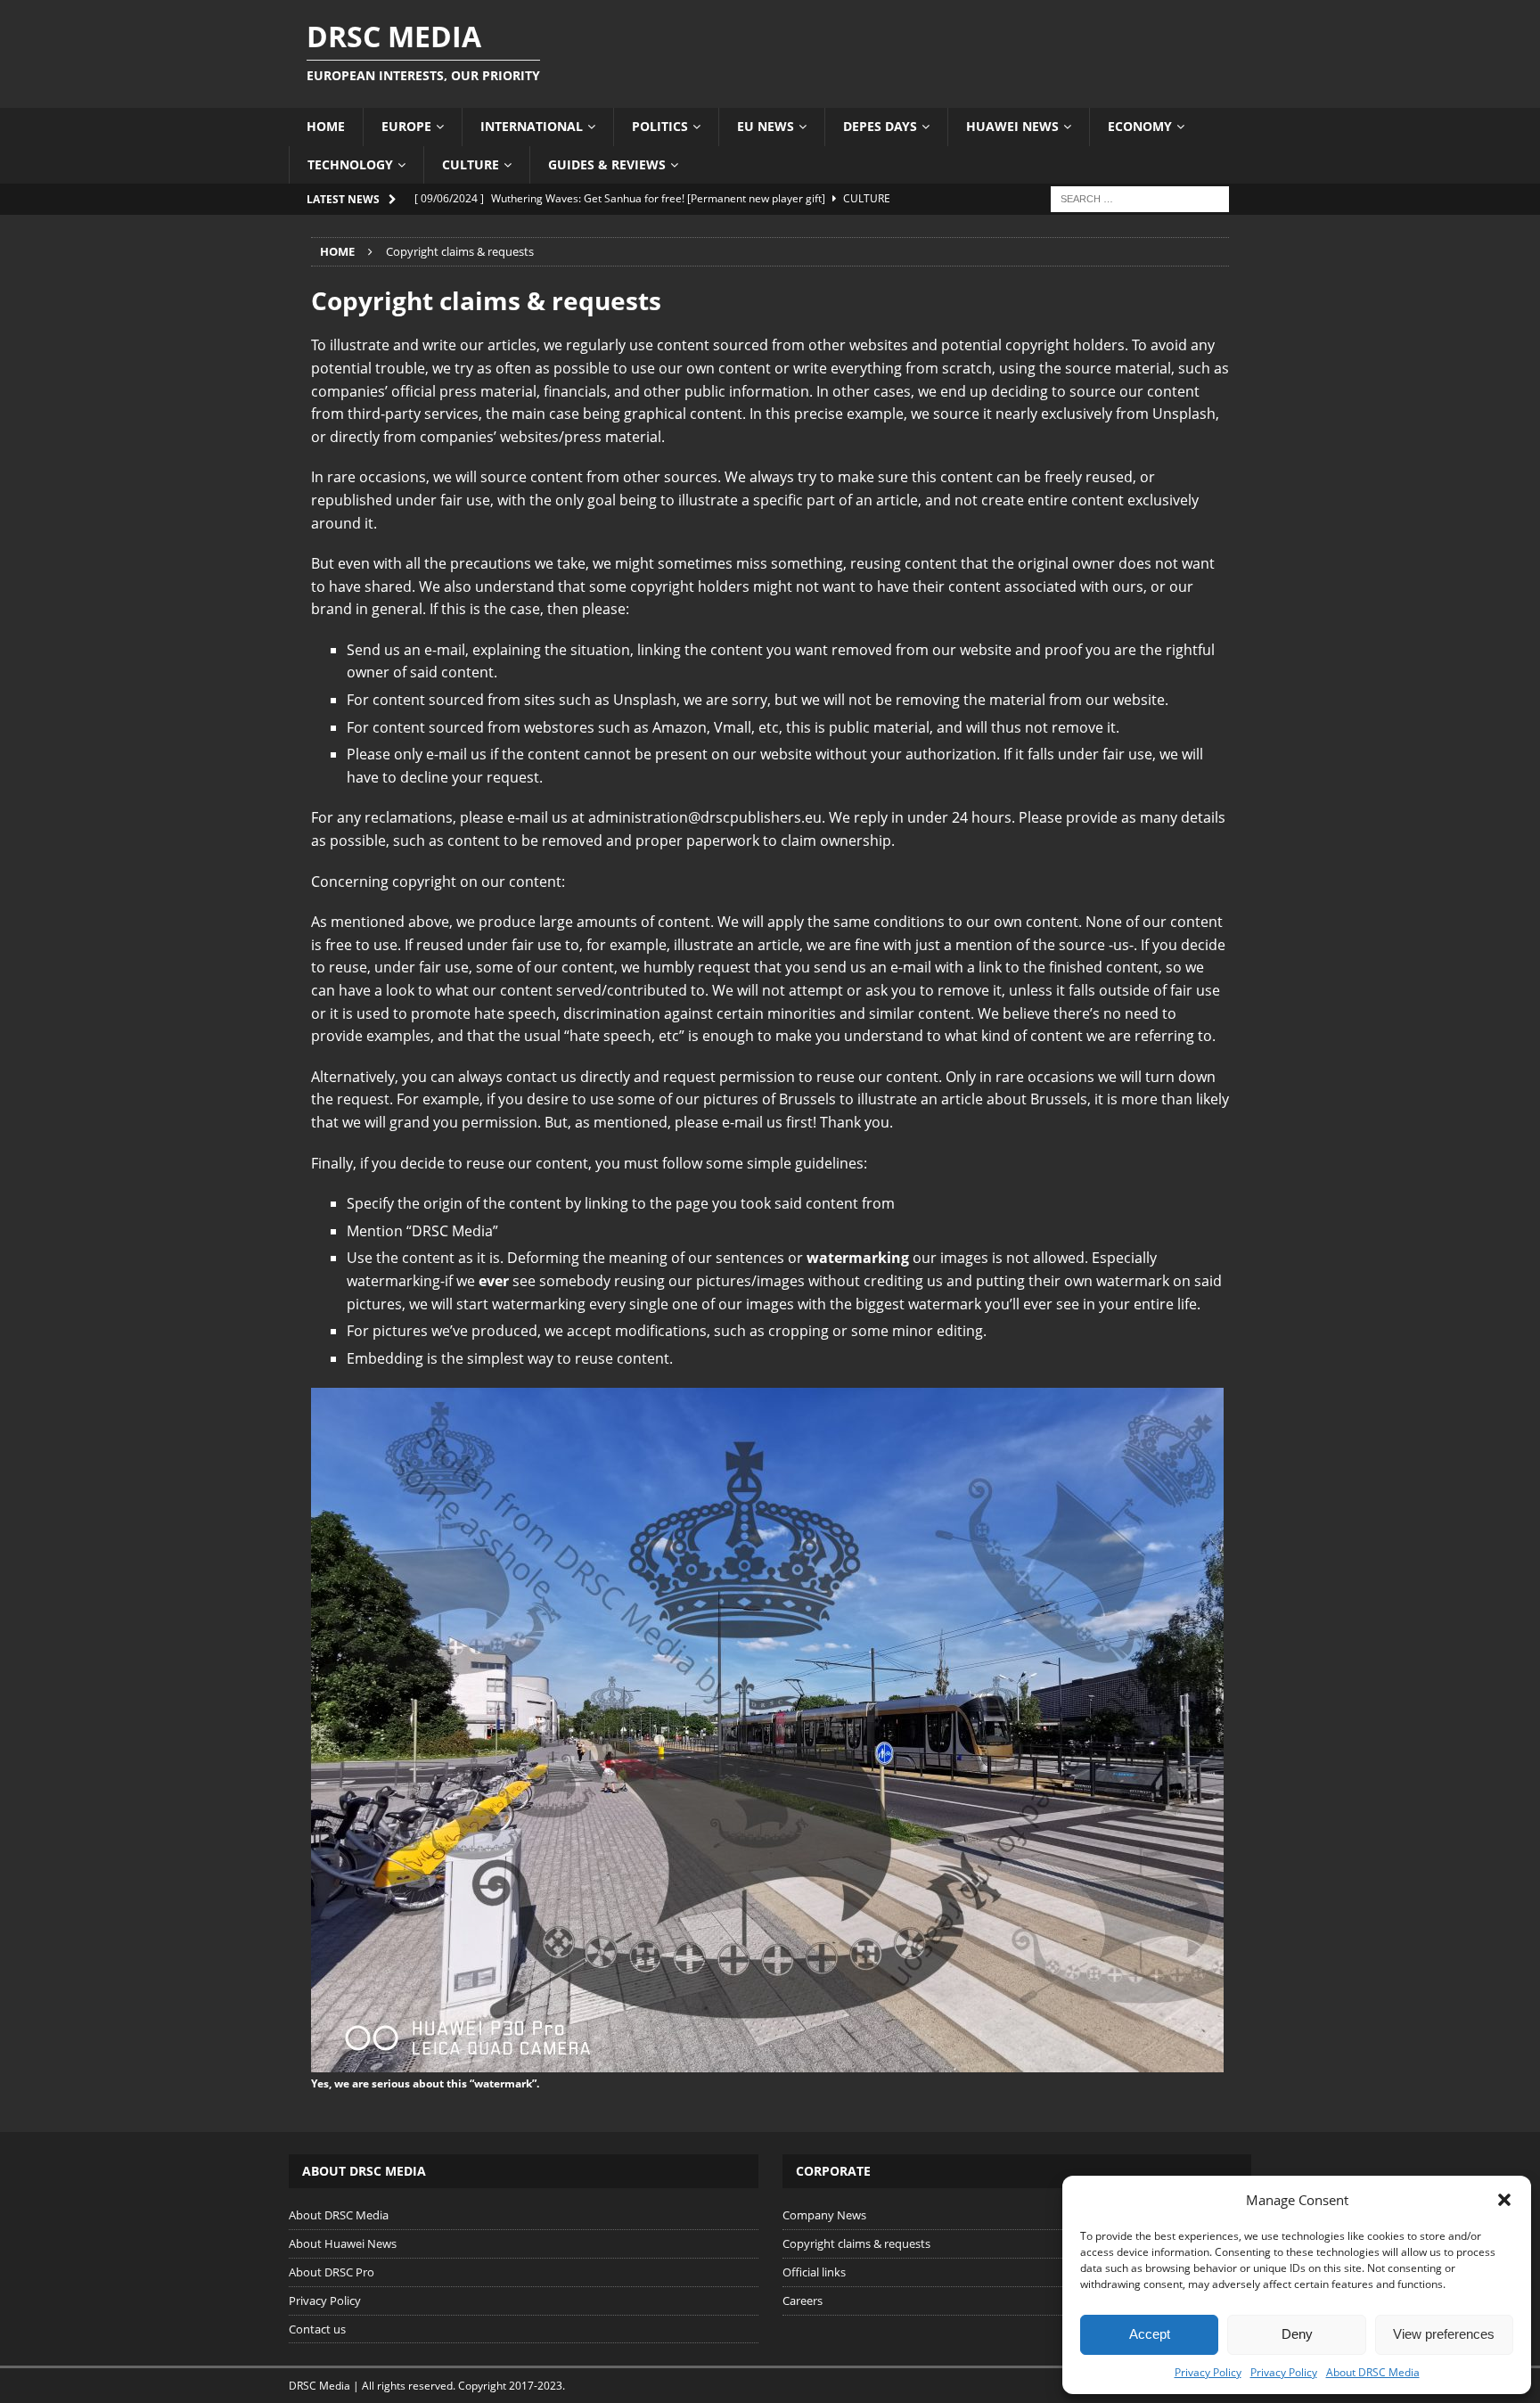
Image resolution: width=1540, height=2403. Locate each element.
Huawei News (1012, 126)
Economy (1140, 126)
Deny (1297, 2334)
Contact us (317, 2329)
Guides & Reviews (607, 164)
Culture (471, 164)
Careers (803, 2300)
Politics (660, 126)
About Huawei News (343, 2243)
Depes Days (880, 126)
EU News (766, 126)
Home (326, 126)
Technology (350, 164)
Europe (406, 126)
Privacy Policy (1208, 2372)
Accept (1150, 2334)
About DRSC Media (1373, 2372)
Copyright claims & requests (856, 2243)
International (532, 126)
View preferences (1444, 2334)
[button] (1504, 2200)
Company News (824, 2215)
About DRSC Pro (332, 2272)
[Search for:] (1140, 197)
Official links (814, 2272)
